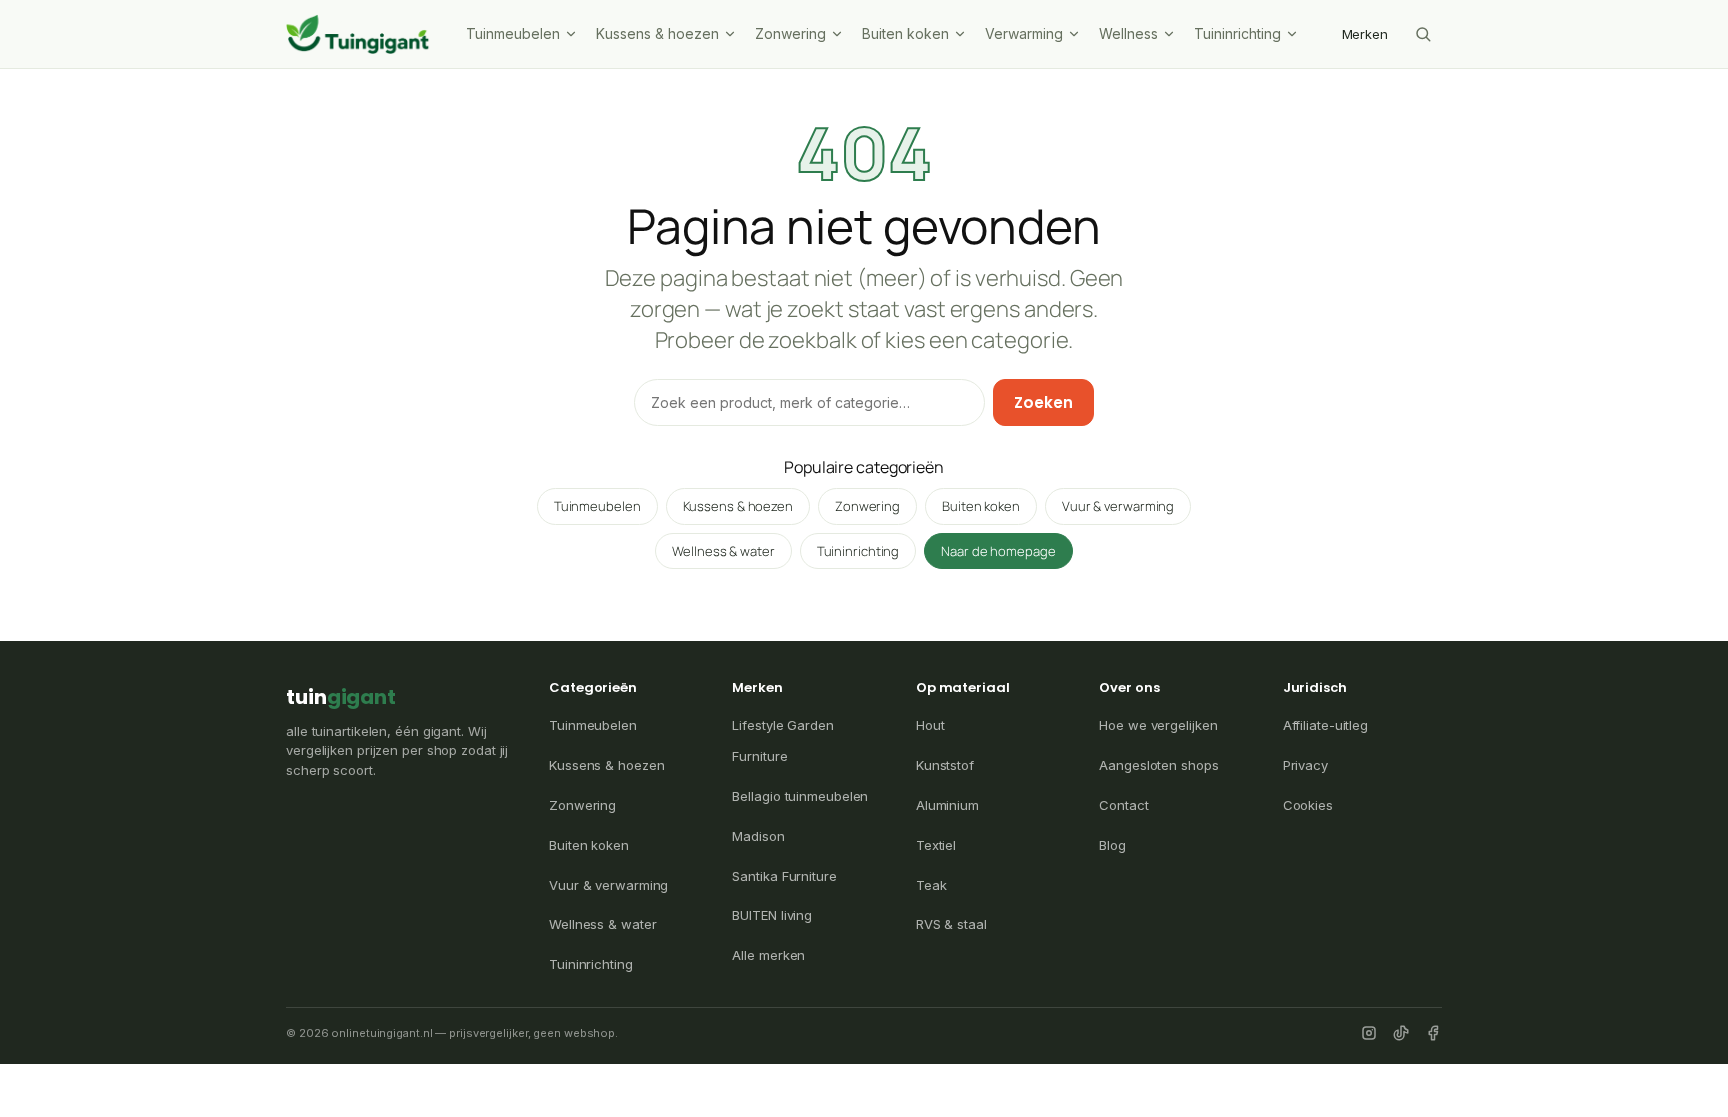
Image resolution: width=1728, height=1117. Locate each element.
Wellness (1128, 33)
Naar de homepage (998, 551)
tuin (341, 697)
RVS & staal (951, 924)
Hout (930, 725)
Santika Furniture (784, 876)
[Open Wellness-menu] (1171, 34)
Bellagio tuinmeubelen (800, 796)
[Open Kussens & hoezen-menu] (732, 34)
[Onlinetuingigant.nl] (358, 34)
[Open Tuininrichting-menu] (1294, 34)
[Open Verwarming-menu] (1076, 34)
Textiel (936, 845)
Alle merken (768, 955)
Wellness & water (723, 551)
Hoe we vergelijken (1158, 725)
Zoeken (1043, 402)
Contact (1123, 805)
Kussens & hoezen (657, 33)
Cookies (1308, 805)
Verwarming (1024, 33)
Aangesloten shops (1158, 765)
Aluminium (947, 805)
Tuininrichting (1237, 33)
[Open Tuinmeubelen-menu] (573, 34)
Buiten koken (905, 33)
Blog (1112, 845)
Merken (1365, 34)
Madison (758, 836)
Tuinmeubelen (513, 33)
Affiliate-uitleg (1325, 725)
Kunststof (945, 765)
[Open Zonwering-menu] (839, 34)
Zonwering (790, 33)
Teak (931, 885)
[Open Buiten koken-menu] (962, 34)
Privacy (1305, 765)
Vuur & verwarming (1118, 506)
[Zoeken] (1423, 34)
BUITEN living (772, 915)
